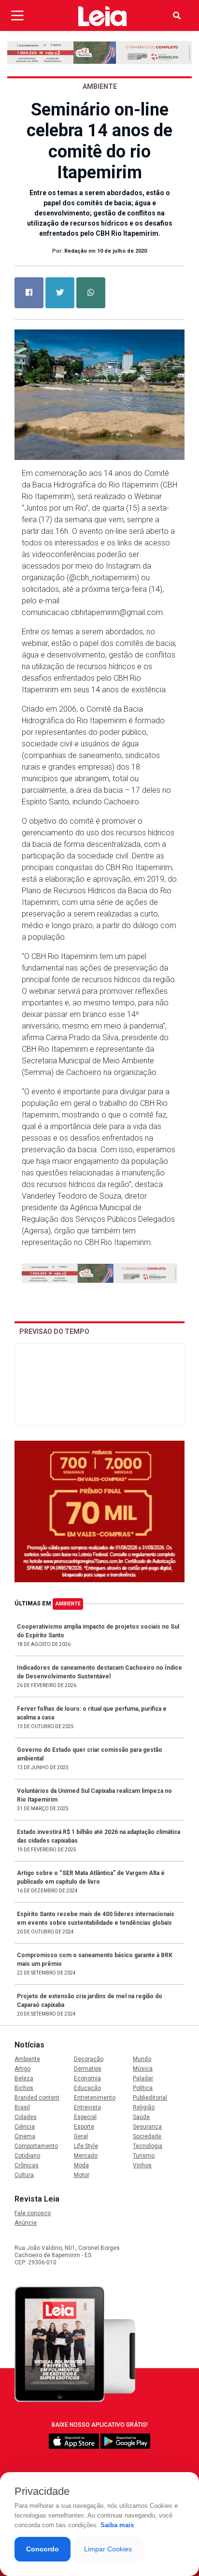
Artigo (22, 2069)
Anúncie (26, 2223)
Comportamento (36, 2146)
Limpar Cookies (108, 2549)
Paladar (143, 2078)
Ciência (25, 2127)
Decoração (89, 2059)
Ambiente (68, 1604)
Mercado (86, 2156)
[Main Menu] (17, 15)
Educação (87, 2088)
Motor (82, 2175)
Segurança (147, 2127)
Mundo (142, 2059)
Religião (144, 2107)
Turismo (144, 2156)
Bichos (24, 2088)
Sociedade (147, 2136)
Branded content (37, 2098)
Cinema (25, 2136)
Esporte (84, 2127)
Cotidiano (27, 2156)
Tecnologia (148, 2146)
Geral (81, 2136)
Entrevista (87, 2107)
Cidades (26, 2117)
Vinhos (142, 2165)
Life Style (86, 2146)
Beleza (24, 2078)
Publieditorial (150, 2098)
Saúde (141, 2117)
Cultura (24, 2175)
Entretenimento (95, 2098)
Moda (81, 2165)
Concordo (43, 2549)
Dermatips (88, 2069)
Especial (85, 2117)
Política (143, 2088)
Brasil (22, 2107)
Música (143, 2069)
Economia (87, 2078)
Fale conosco (33, 2213)
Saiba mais (117, 2525)
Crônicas (27, 2165)
